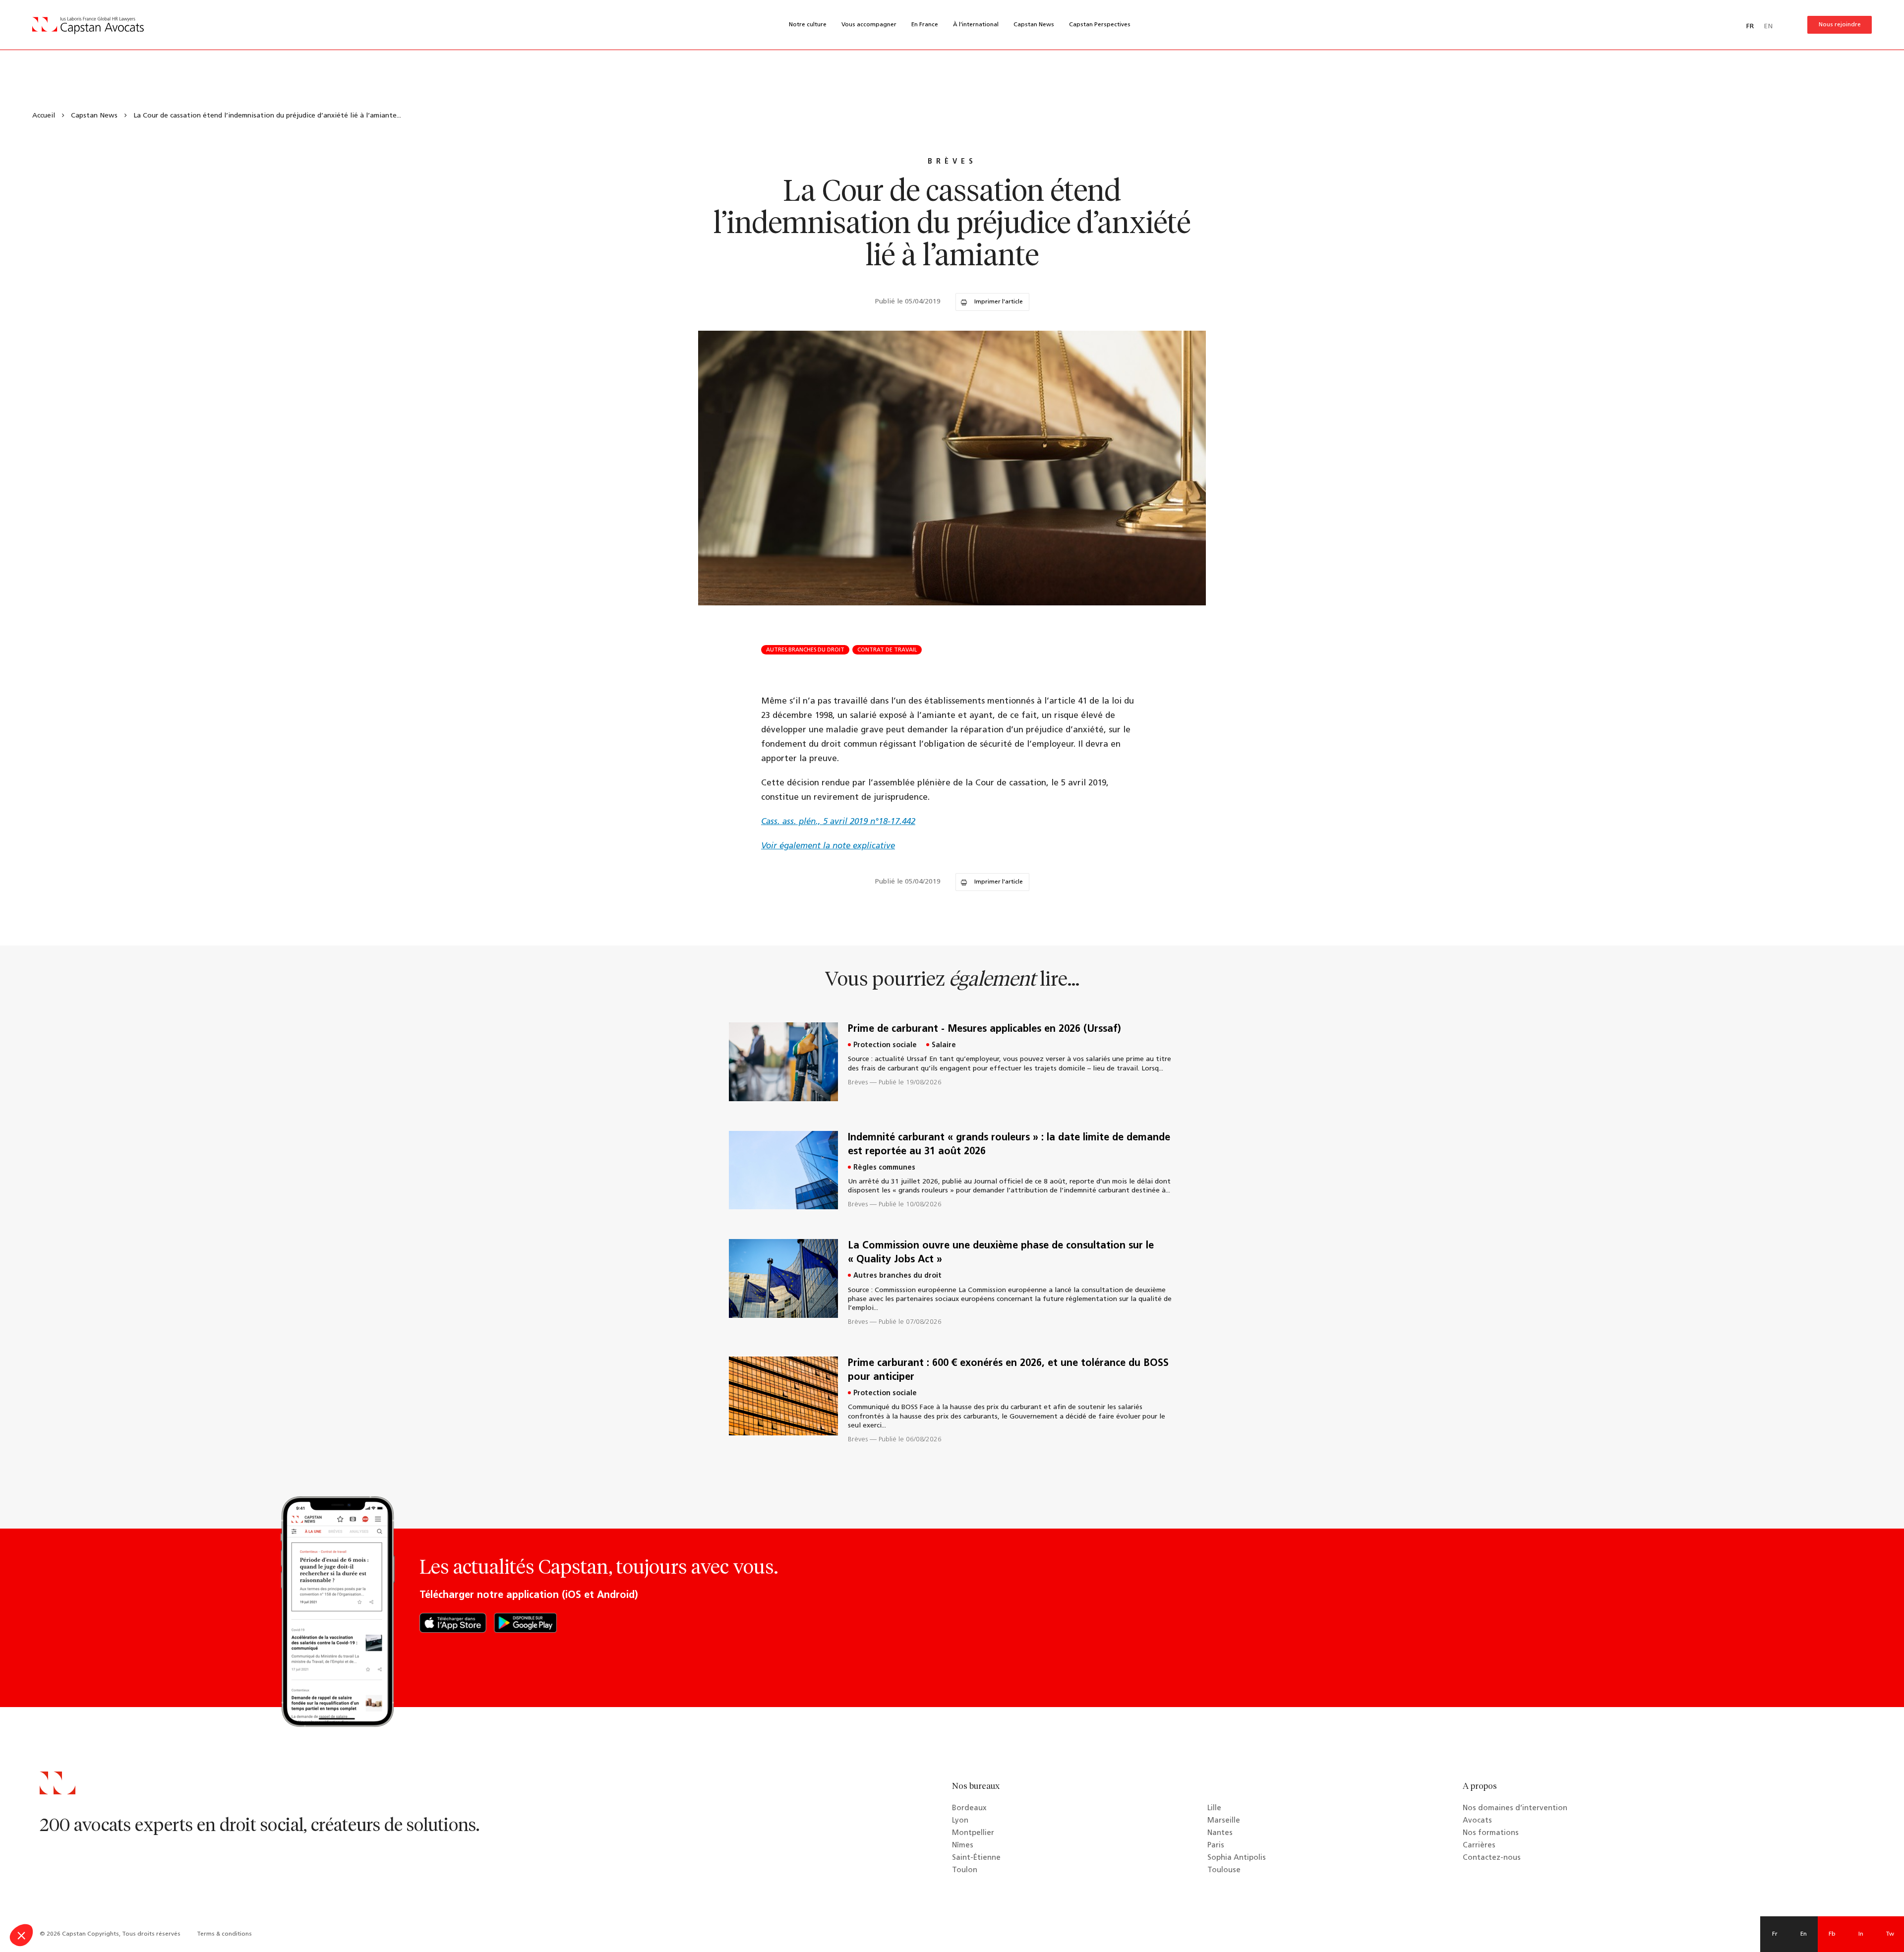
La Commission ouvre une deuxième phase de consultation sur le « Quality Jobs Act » (1001, 1253)
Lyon (960, 1821)
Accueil (44, 116)
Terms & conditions (224, 1934)
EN (1768, 27)
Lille (1214, 1808)
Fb (1832, 1934)
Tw (1890, 1934)
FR (1750, 27)
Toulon (965, 1870)
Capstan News (1034, 25)
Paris (1216, 1846)
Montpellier (973, 1833)
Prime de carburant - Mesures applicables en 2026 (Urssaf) (984, 1029)
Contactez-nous (1492, 1858)
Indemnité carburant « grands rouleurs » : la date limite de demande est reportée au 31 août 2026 (1009, 1145)
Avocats (1477, 1821)
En (1804, 1934)
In (1861, 1934)
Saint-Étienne (976, 1858)
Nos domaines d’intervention (1515, 1808)
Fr (1775, 1934)
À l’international (976, 25)
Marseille (1224, 1821)
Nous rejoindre (1840, 25)
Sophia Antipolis (1237, 1858)
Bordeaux (969, 1808)
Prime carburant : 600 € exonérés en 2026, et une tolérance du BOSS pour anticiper (1008, 1370)
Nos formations (1491, 1833)
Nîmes (963, 1846)
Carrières (1479, 1846)
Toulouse (1224, 1870)
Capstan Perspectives (1100, 25)
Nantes (1220, 1833)
